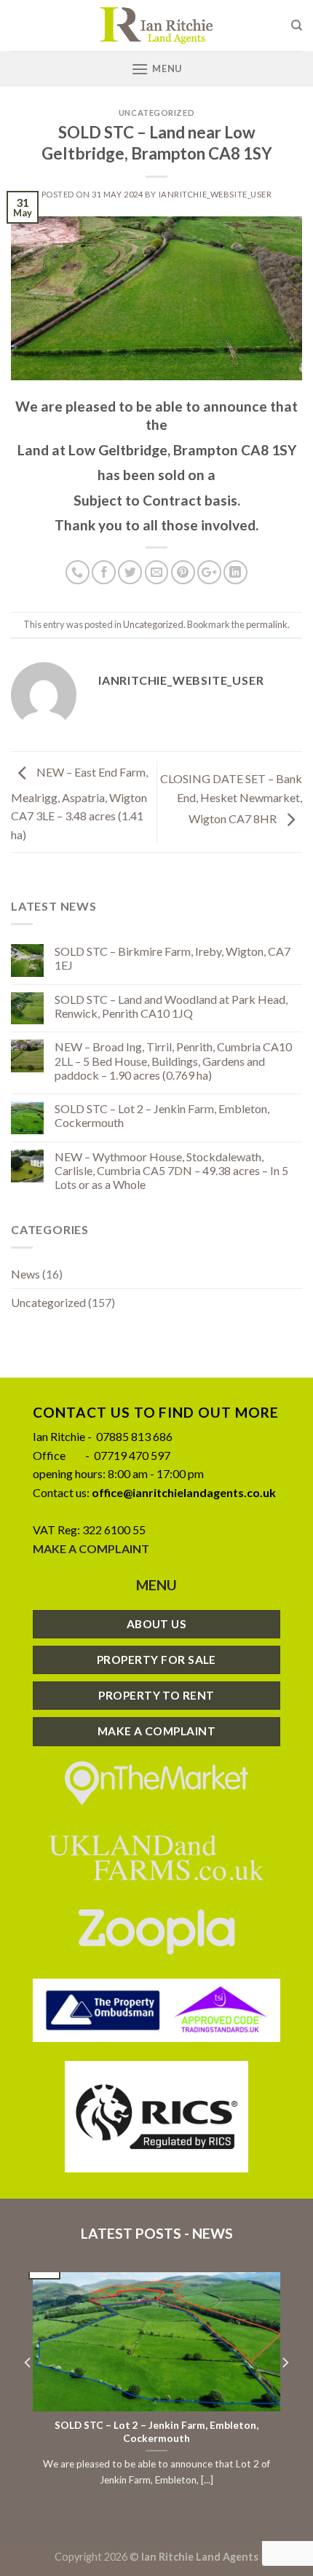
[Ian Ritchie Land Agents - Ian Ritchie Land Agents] (156, 25)
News (25, 1274)
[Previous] (28, 2392)
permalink (267, 624)
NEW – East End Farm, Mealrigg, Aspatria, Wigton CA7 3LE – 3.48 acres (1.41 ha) (79, 804)
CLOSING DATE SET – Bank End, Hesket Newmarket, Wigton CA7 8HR (231, 798)
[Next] (285, 2392)
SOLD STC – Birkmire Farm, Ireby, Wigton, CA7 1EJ (173, 958)
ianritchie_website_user (215, 194)
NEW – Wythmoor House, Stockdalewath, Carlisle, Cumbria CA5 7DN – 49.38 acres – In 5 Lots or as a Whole (171, 1170)
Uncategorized (156, 113)
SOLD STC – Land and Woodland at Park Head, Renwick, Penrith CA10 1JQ (171, 1006)
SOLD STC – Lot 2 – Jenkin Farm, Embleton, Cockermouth (162, 1115)
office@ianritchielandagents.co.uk (184, 1492)
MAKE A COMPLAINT (91, 1548)
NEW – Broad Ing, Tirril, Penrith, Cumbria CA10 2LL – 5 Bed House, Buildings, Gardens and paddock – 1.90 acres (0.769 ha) (173, 1060)
